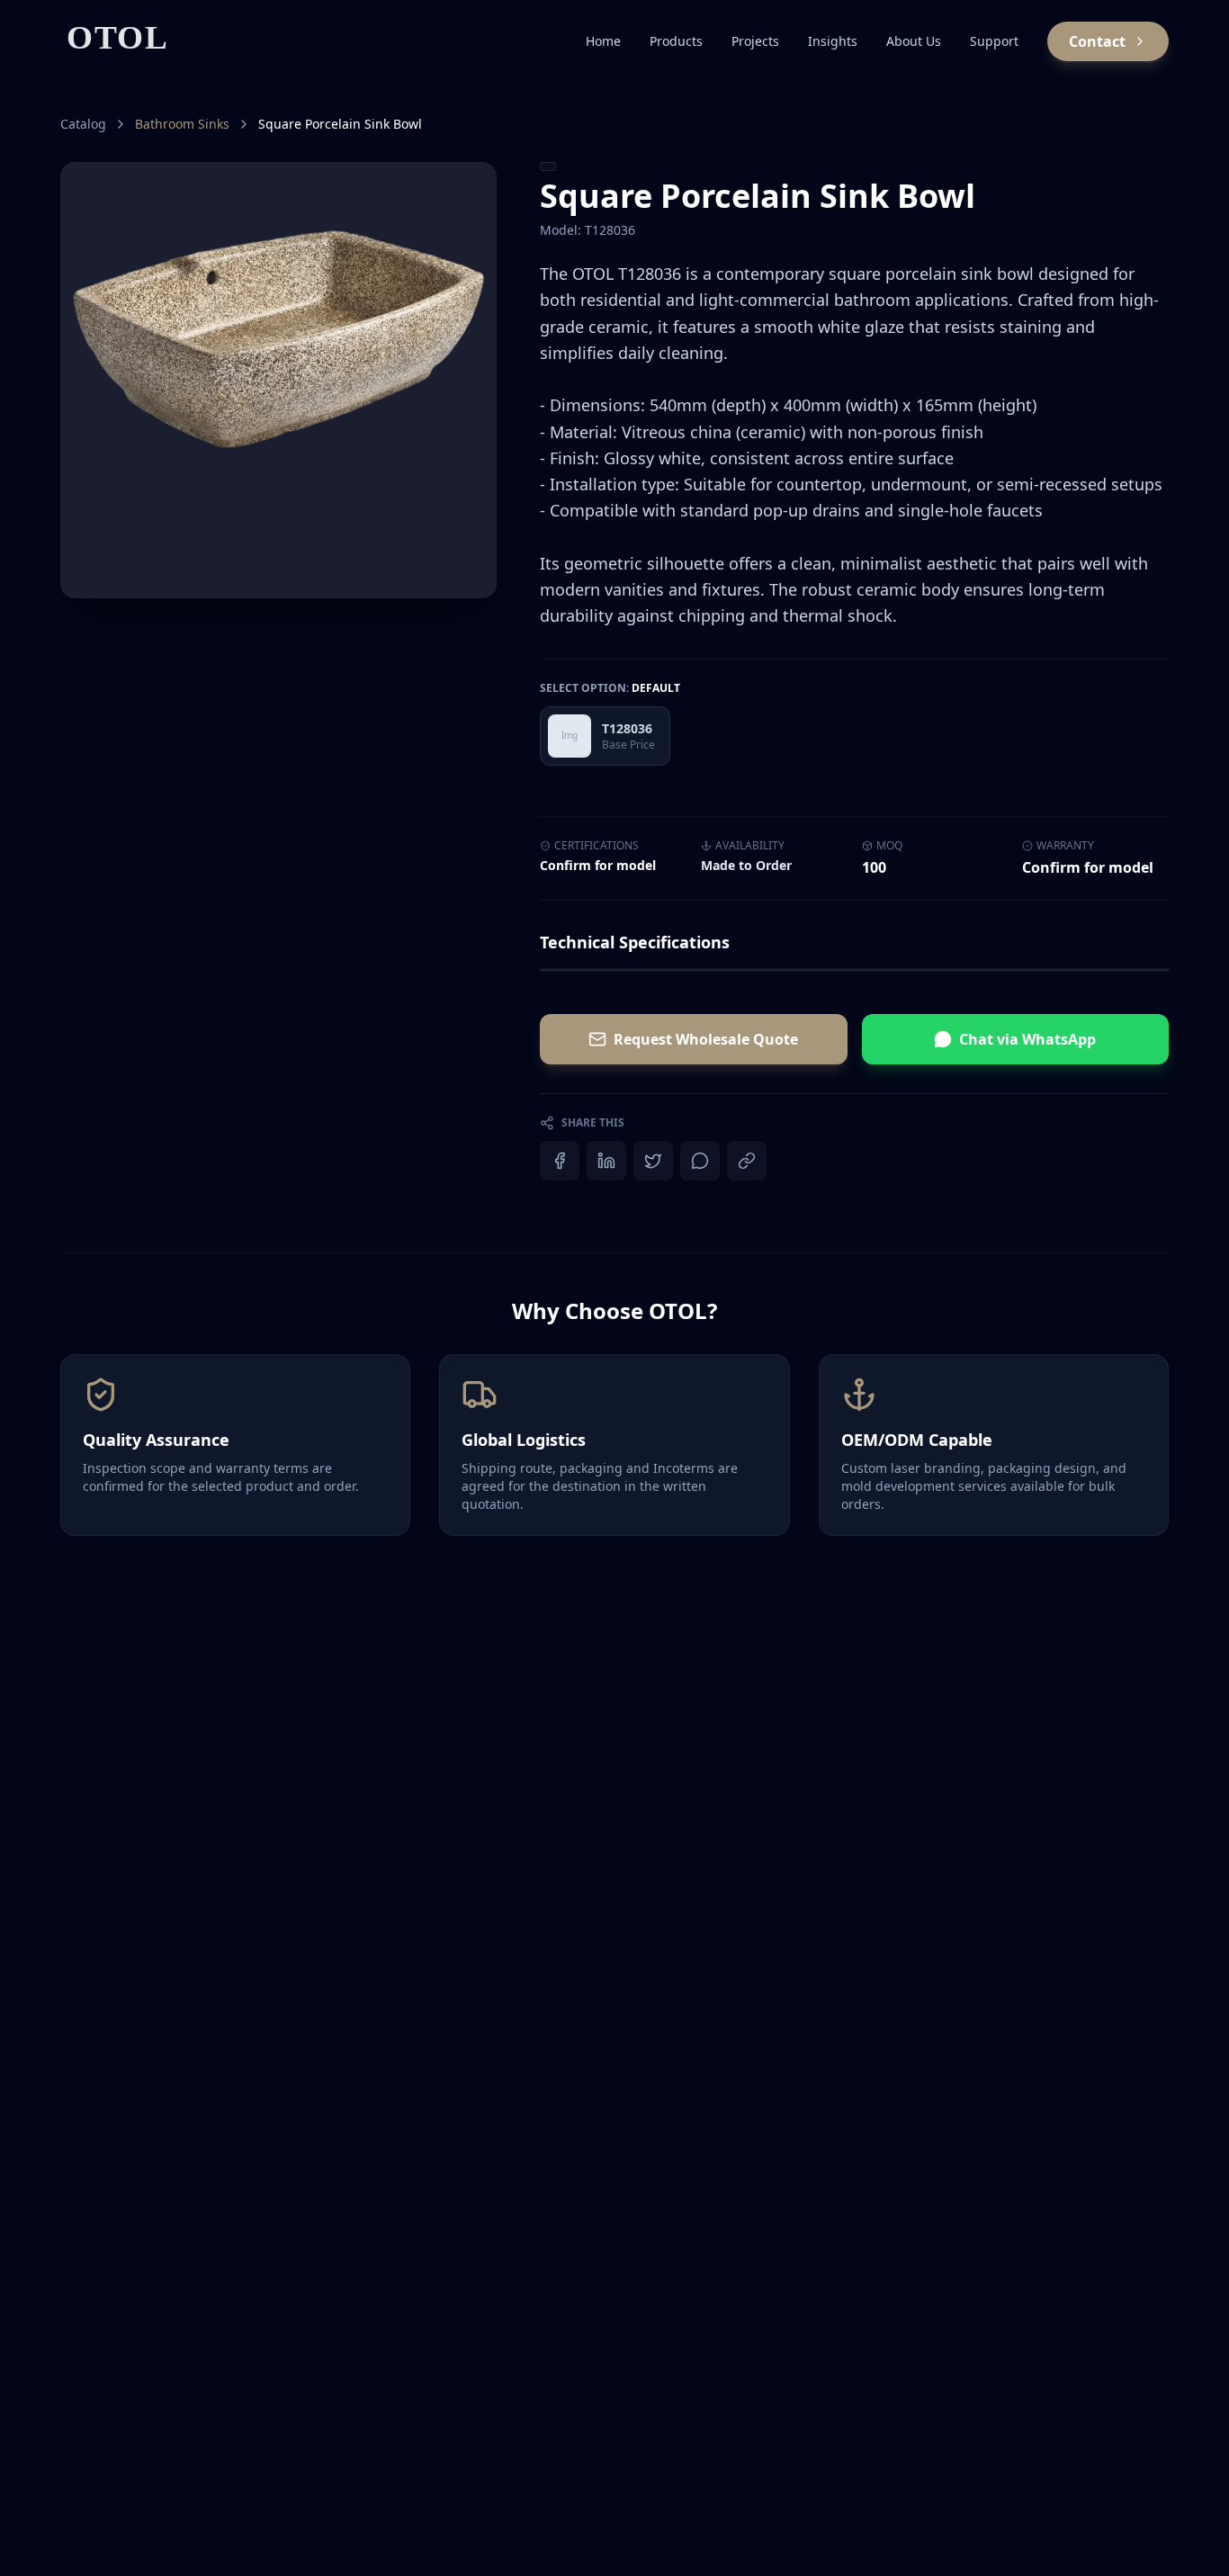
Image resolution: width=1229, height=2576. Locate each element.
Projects (755, 41)
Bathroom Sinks (182, 124)
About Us (914, 41)
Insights (833, 41)
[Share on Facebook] (560, 1161)
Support (994, 41)
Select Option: (610, 688)
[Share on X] (653, 1161)
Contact (1097, 41)
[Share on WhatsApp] (700, 1161)
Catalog (83, 124)
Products (676, 41)
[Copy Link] (747, 1161)
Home (603, 41)
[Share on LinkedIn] (606, 1161)
